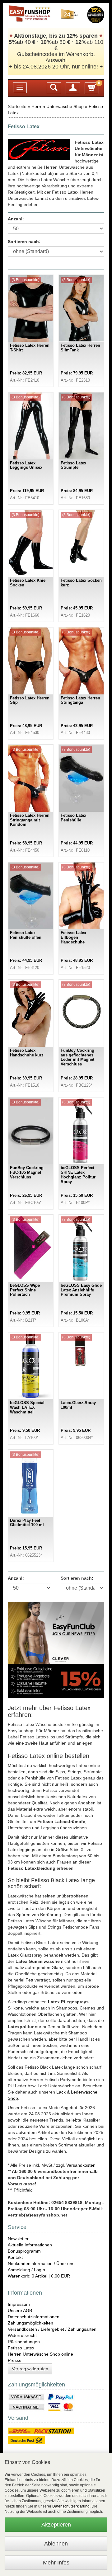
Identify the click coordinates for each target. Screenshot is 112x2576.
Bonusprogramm (24, 2251)
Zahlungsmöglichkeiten (30, 2323)
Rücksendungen (24, 2342)
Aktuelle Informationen (30, 2245)
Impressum (19, 2304)
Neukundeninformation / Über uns (41, 2263)
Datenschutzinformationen (34, 2317)
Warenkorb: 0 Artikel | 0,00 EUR (39, 2276)
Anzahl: (16, 219)
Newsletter (18, 2239)
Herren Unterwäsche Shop (58, 106)
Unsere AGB (20, 2310)
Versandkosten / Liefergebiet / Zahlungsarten (52, 2329)
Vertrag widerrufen (30, 2369)
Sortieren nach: (24, 242)
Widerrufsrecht (22, 2335)
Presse (15, 2360)
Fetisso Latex (21, 2348)
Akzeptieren (56, 2525)
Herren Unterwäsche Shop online (40, 2354)
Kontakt (15, 2257)
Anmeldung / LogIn (26, 2270)
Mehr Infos (56, 2563)
